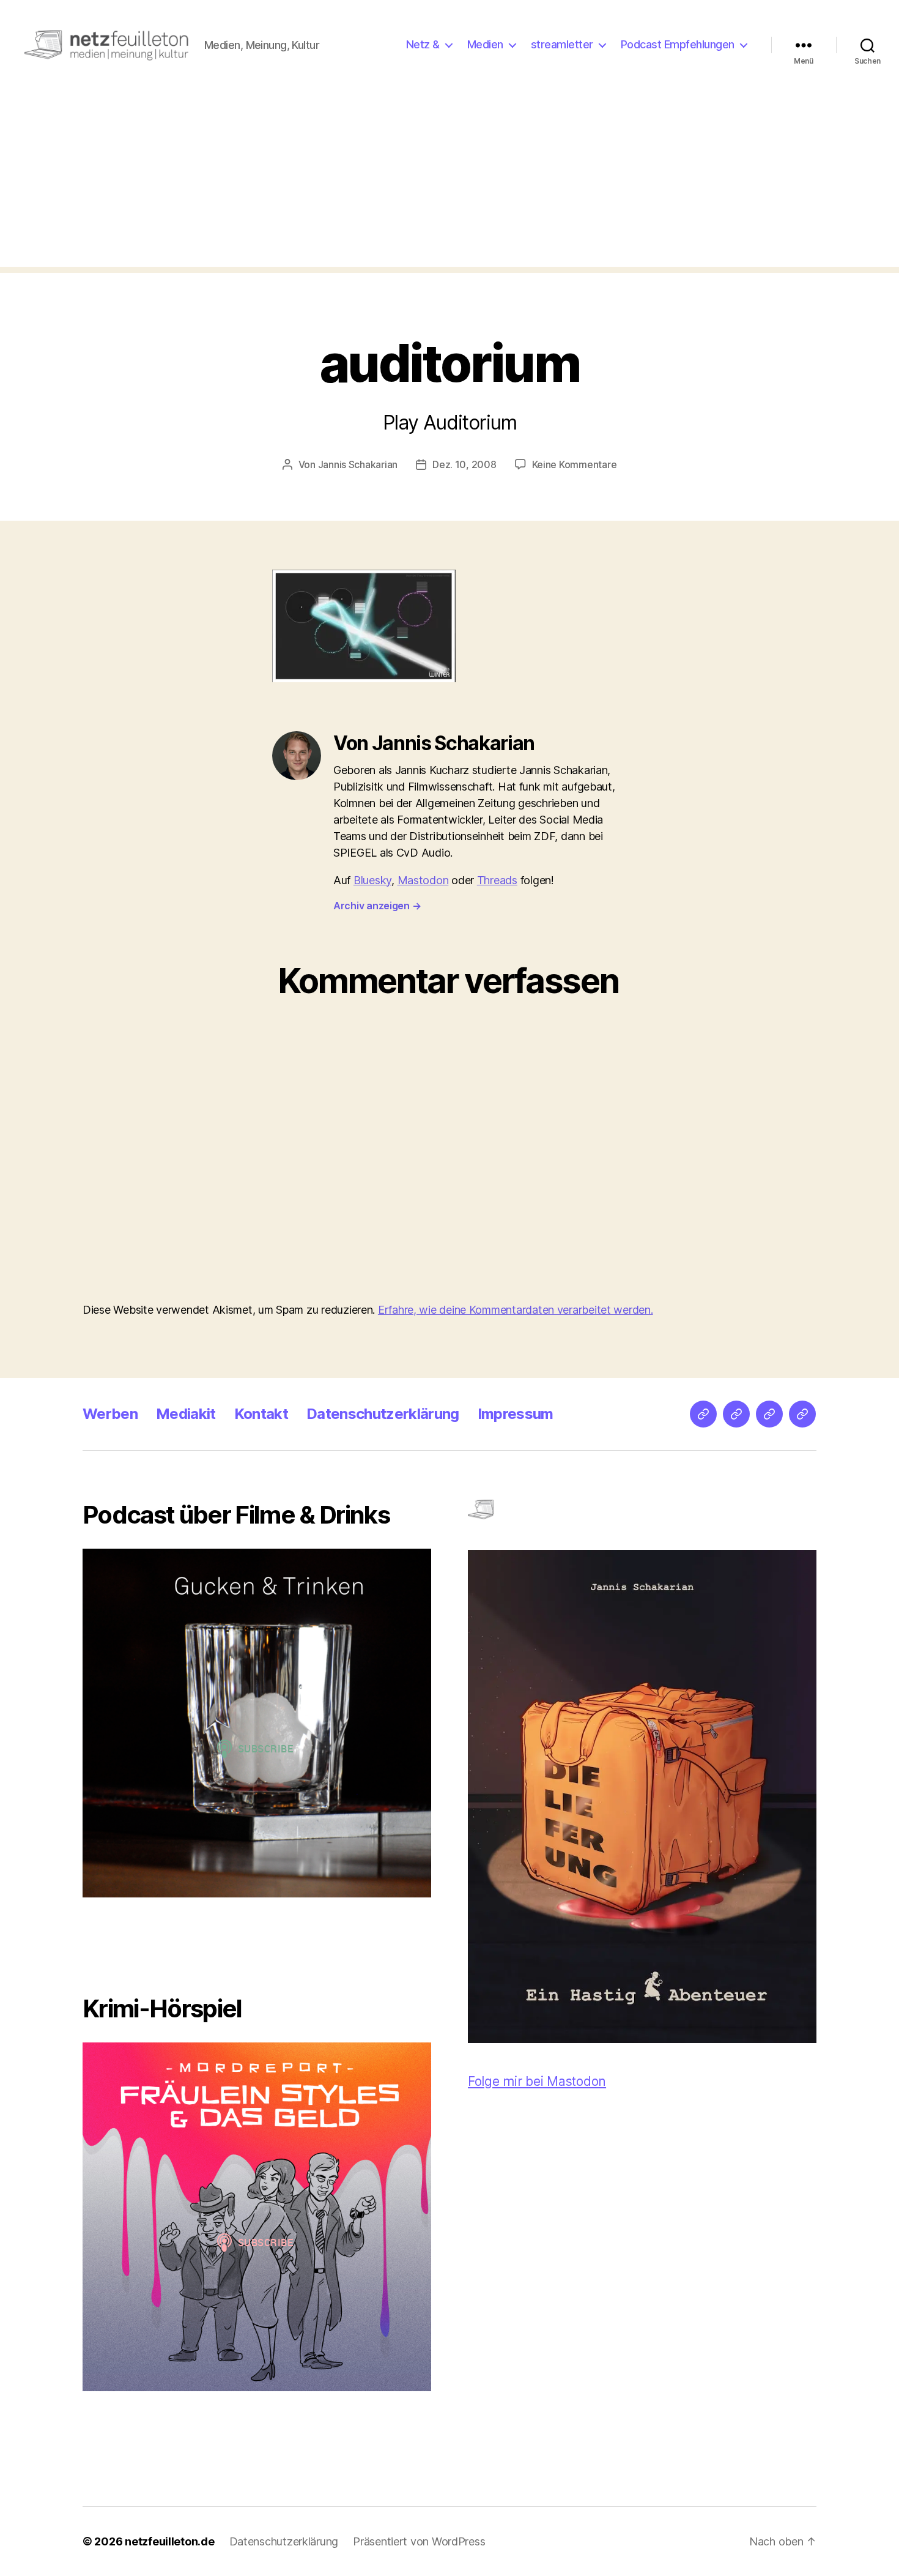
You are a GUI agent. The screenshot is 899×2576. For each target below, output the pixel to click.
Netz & (423, 44)
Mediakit (186, 1414)
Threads (497, 880)
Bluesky (372, 880)
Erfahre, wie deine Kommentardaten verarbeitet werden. (516, 1310)
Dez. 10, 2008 (464, 464)
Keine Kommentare (575, 464)
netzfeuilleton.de (169, 2541)
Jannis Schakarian (358, 464)
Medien (485, 44)
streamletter (562, 44)
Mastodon (423, 880)
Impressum (516, 1414)
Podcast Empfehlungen (678, 44)
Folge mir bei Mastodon (537, 2081)
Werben (110, 1414)
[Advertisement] (449, 181)
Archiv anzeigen (377, 906)
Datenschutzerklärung (383, 1414)
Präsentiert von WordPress (419, 2541)
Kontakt (261, 1414)
